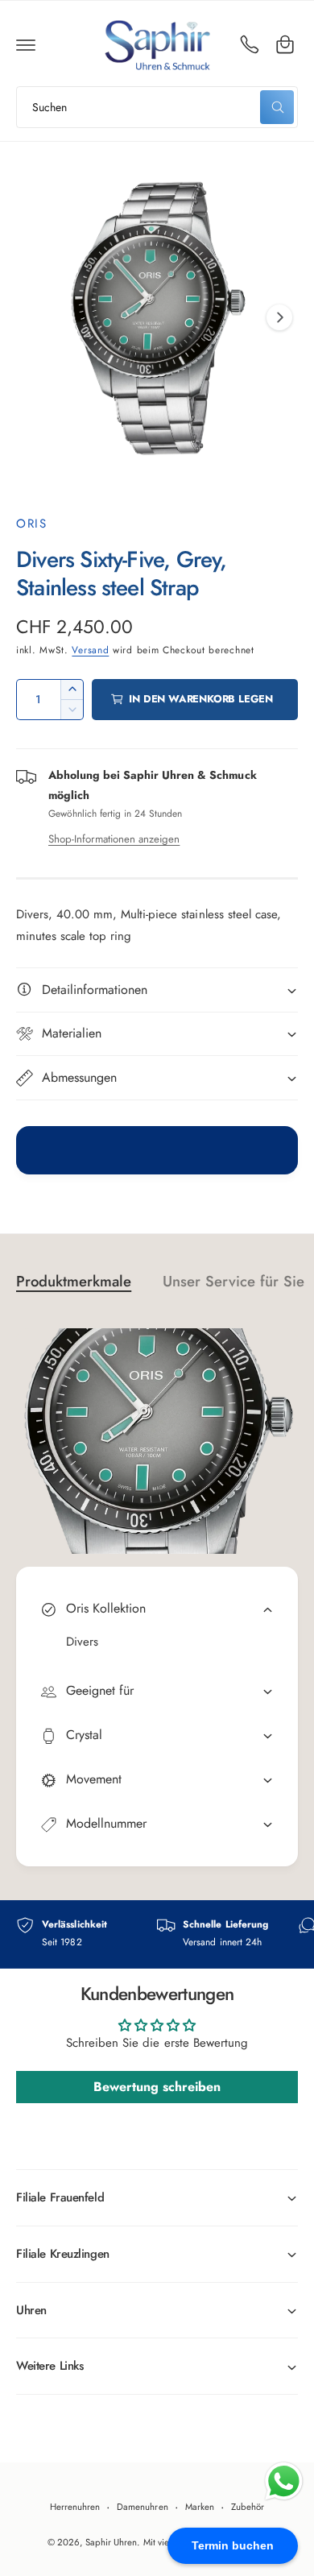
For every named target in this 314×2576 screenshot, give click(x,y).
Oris (31, 524)
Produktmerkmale (74, 1281)
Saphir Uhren (111, 2542)
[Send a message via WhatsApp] (284, 2481)
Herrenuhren (75, 2507)
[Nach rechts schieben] (279, 317)
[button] (26, 44)
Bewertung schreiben (157, 2087)
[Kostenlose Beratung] (250, 44)
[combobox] (157, 107)
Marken (200, 2507)
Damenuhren (142, 2507)
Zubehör (248, 2507)
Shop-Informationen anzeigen (114, 839)
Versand (90, 650)
